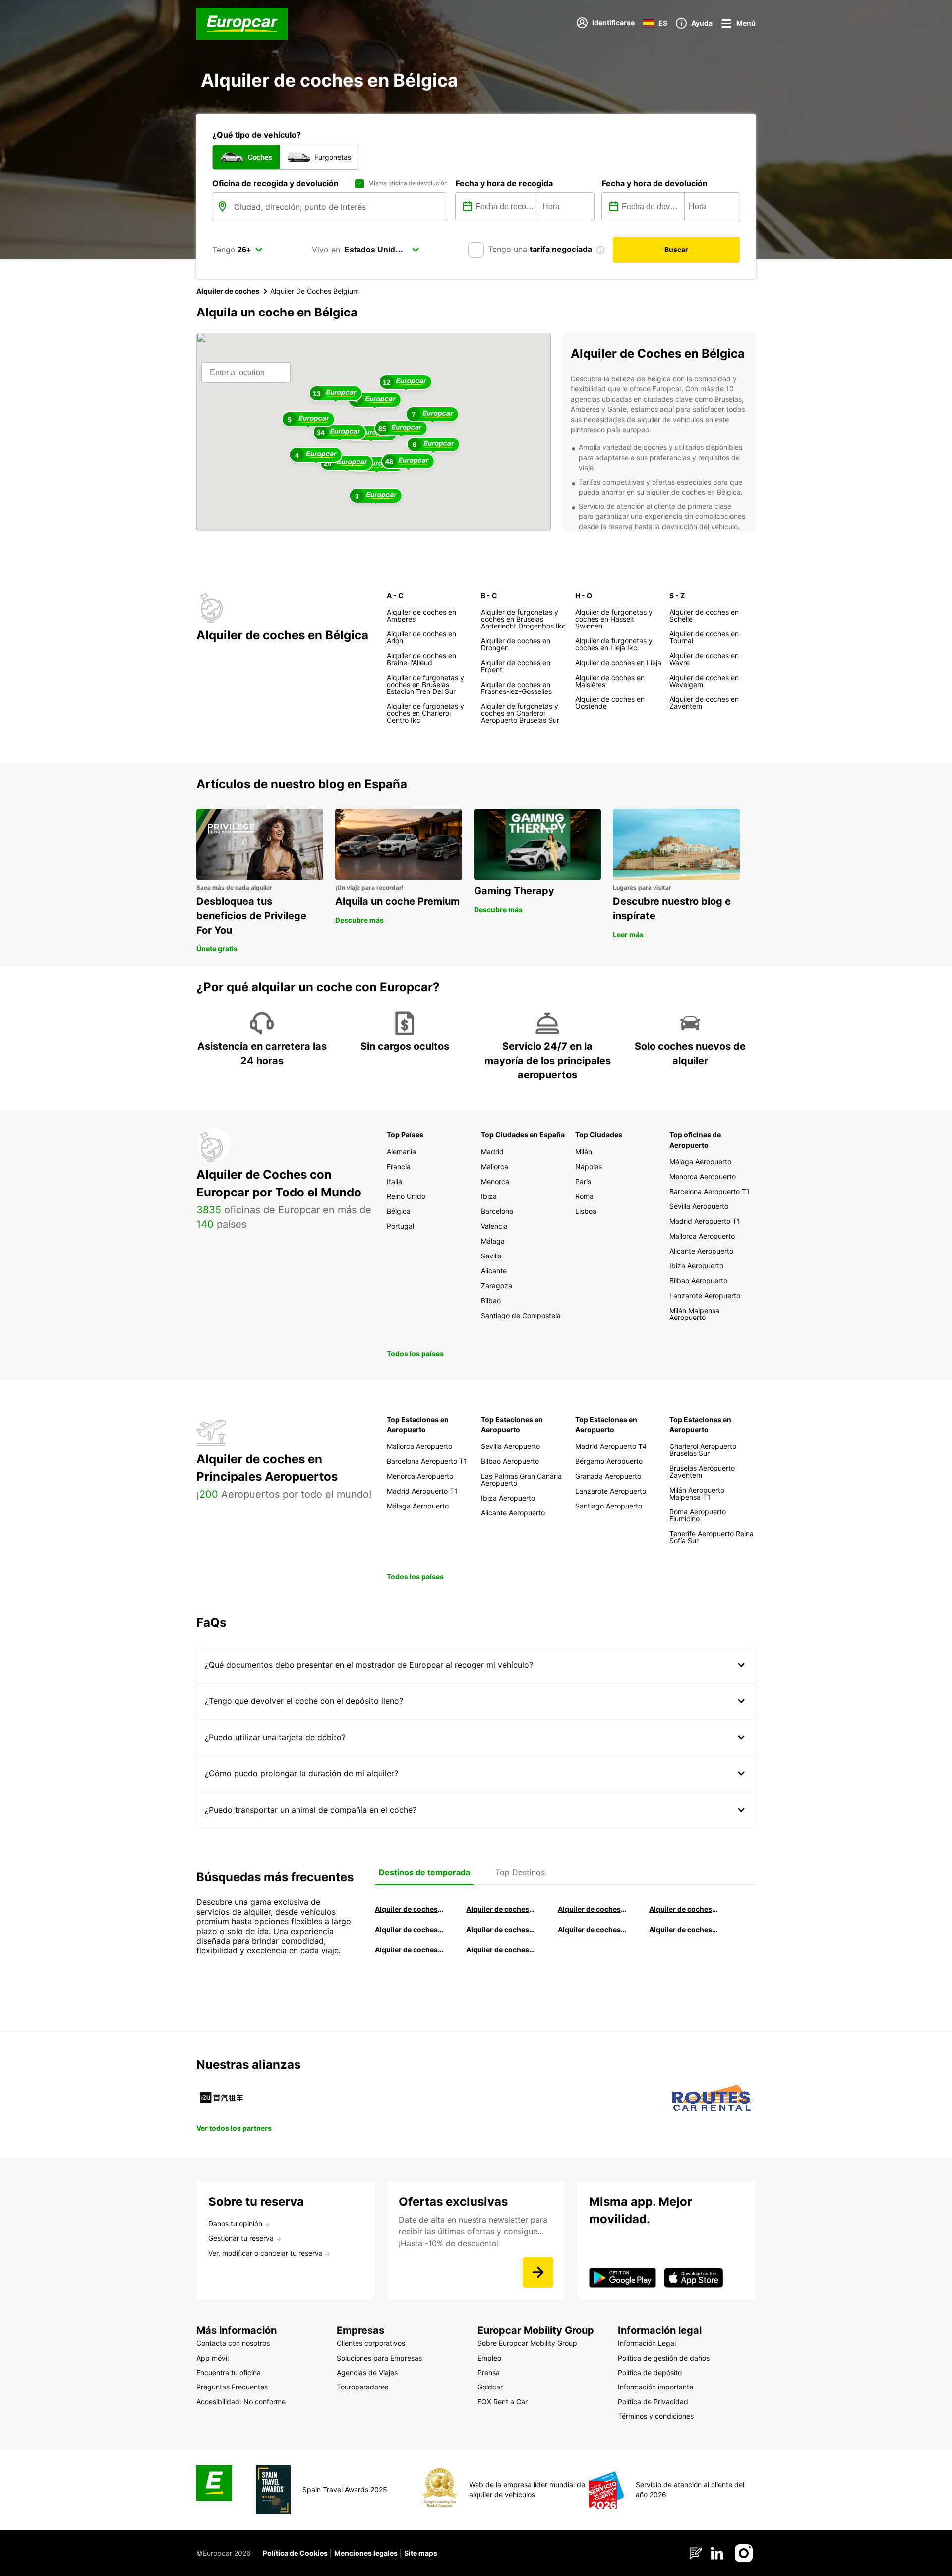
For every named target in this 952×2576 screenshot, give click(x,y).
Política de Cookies (295, 2553)
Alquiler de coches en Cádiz (409, 1929)
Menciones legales (366, 2553)
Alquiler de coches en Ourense (592, 1909)
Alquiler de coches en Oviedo (500, 1950)
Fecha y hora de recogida (504, 183)
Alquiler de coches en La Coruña (500, 1909)
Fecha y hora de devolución (655, 183)
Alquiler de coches (228, 291)
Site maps (421, 2553)
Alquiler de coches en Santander (592, 1929)
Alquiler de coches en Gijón (683, 1909)
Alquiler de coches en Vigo (683, 1929)
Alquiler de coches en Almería (500, 1929)
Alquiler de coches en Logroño (409, 1909)
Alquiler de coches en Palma (409, 1950)
